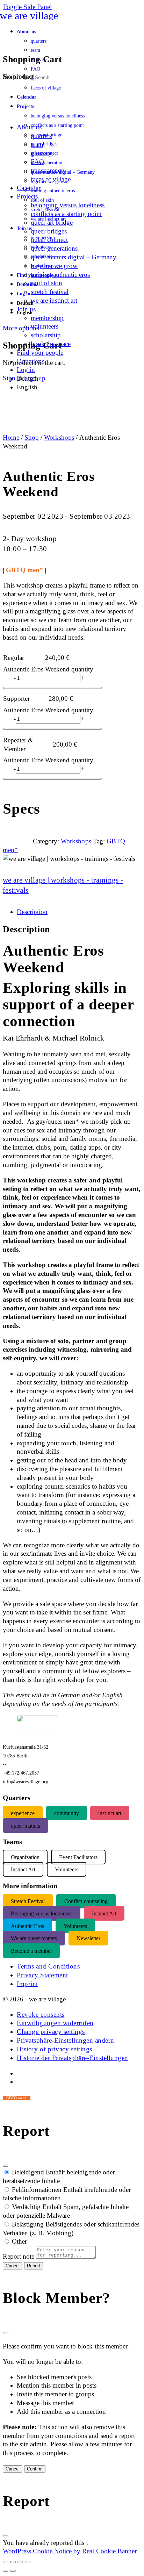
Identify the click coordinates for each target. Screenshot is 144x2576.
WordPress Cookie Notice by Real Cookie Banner (70, 2551)
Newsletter (88, 1938)
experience (23, 1813)
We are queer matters (34, 1938)
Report (34, 2266)
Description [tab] (32, 912)
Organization (25, 1857)
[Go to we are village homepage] (30, 16)
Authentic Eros (27, 1926)
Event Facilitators (78, 1857)
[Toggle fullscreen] (13, 2562)
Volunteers (75, 1926)
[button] (41, 2014)
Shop (32, 437)
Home (11, 437)
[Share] (20, 2562)
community (67, 1813)
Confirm (35, 2469)
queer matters (26, 1825)
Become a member (31, 1951)
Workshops (59, 437)
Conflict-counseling (86, 1901)
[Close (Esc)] (6, 2166)
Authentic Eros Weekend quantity (48, 669)
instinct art (110, 1813)
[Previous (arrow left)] (6, 2571)
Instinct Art (104, 1913)
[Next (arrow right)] (13, 2571)
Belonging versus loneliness (42, 1913)
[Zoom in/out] (6, 2562)
